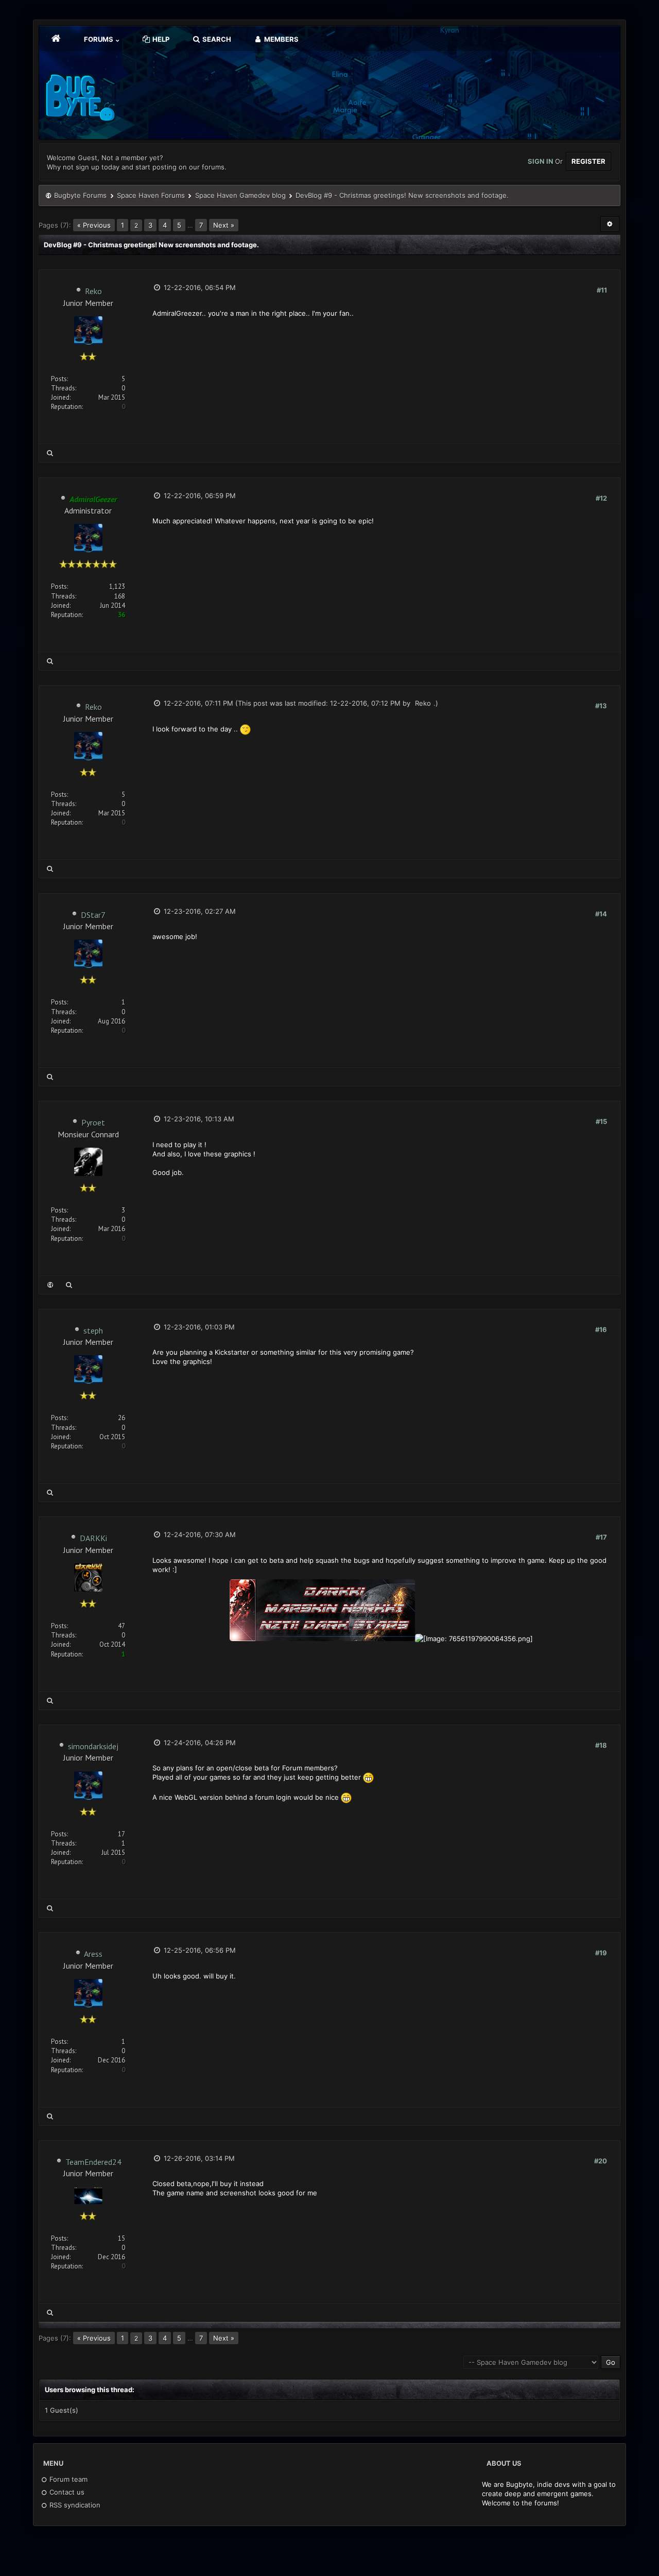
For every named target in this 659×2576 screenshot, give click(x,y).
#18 (601, 1745)
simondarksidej (93, 1746)
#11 (602, 290)
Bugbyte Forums (80, 195)
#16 (601, 1329)
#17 (601, 1537)
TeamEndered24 (93, 2162)
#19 (601, 1953)
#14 (601, 914)
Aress (93, 1954)
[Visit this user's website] (50, 1285)
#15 (601, 1121)
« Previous (94, 225)
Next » (224, 225)
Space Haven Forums (151, 195)
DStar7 (93, 915)
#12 (601, 498)
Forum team (67, 2479)
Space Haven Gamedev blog (240, 195)
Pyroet (93, 1122)
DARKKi (93, 1538)
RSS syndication (74, 2505)
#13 (601, 706)
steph (93, 1330)
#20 (601, 2161)
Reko (93, 291)
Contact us (66, 2492)
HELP (160, 39)
